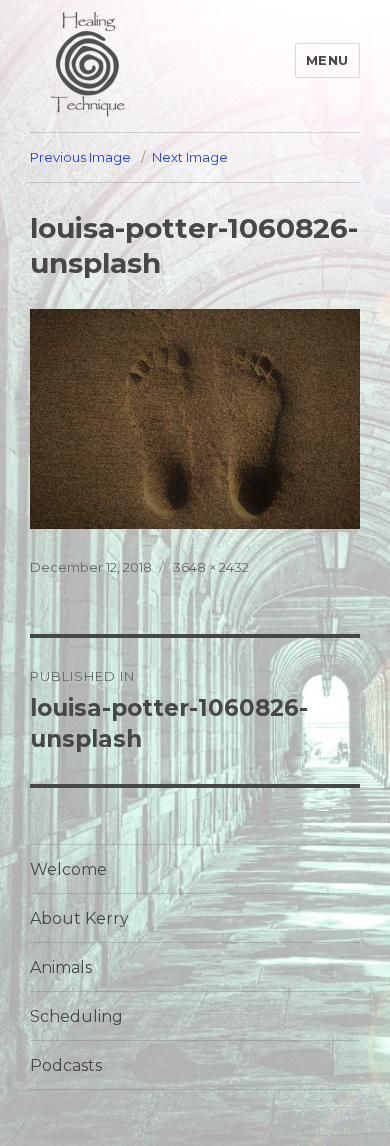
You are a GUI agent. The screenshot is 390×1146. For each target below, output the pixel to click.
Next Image (190, 157)
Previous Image (80, 157)
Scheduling (76, 1016)
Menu (327, 60)
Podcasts (66, 1065)
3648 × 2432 (211, 567)
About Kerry (79, 918)
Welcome (68, 869)
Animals (61, 967)
